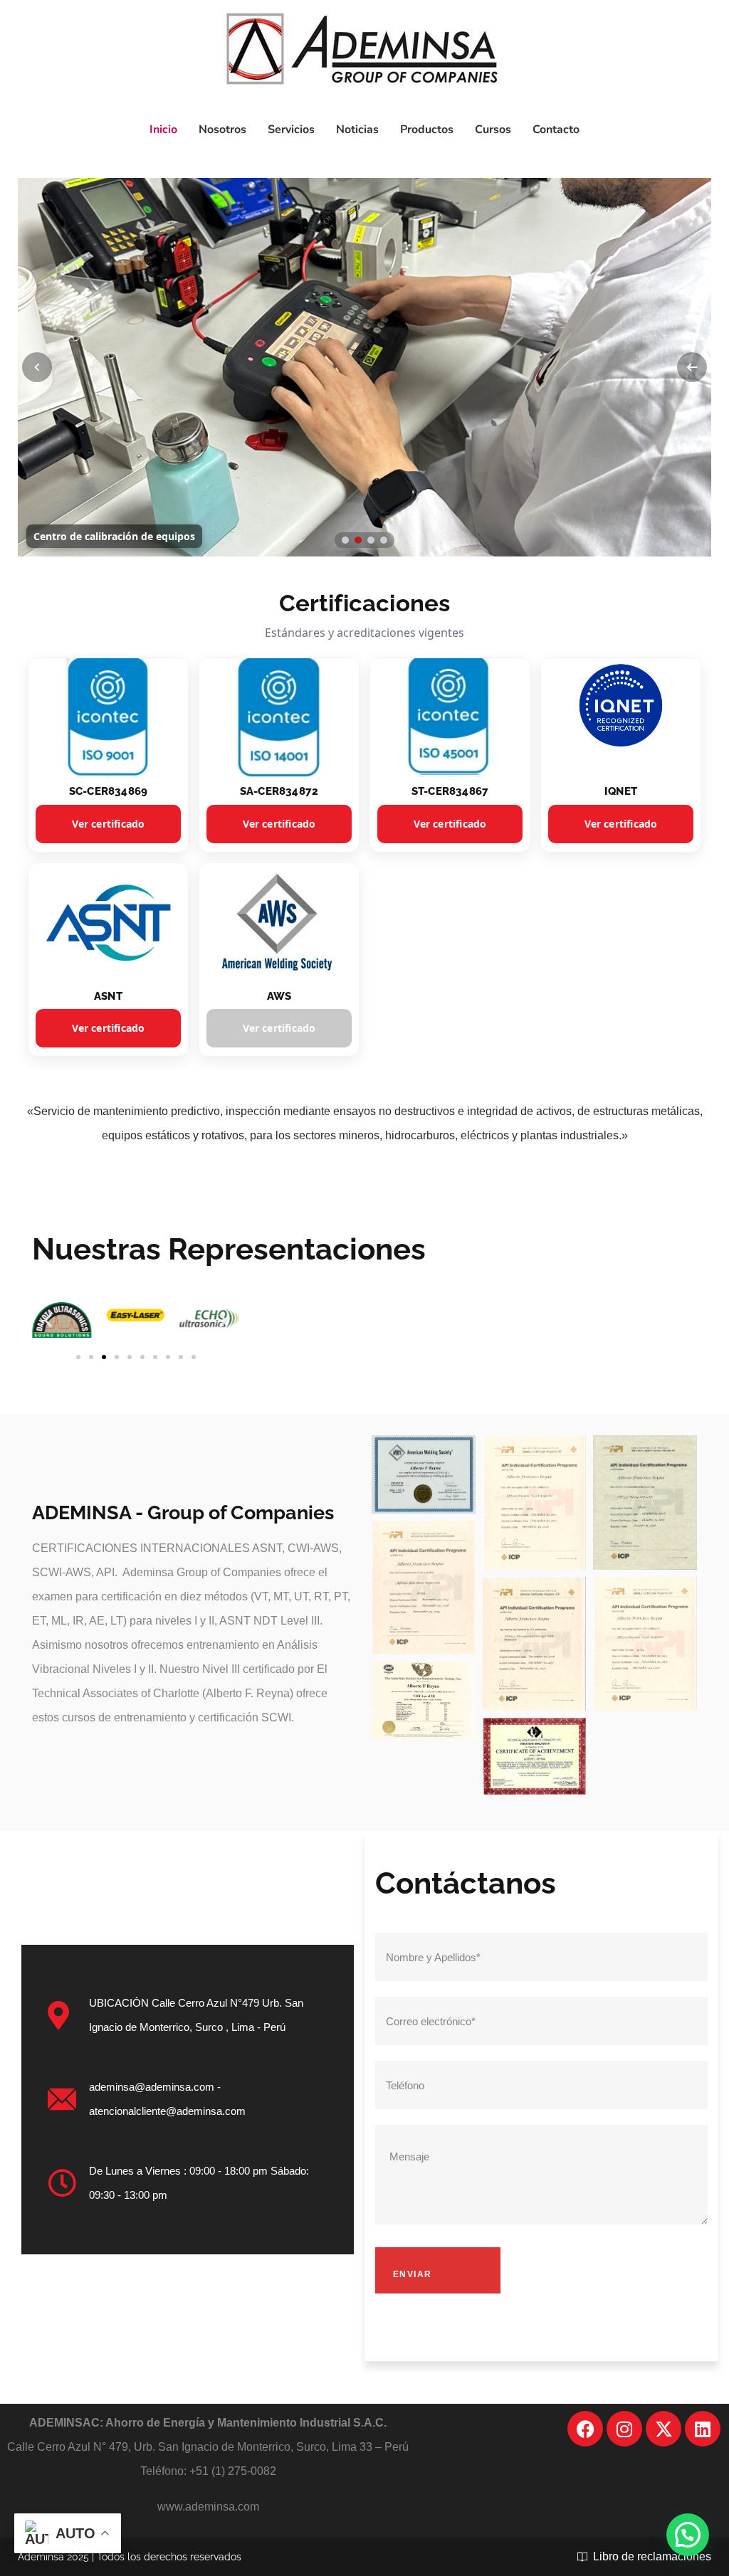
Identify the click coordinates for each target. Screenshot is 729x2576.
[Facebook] (585, 2429)
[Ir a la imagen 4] (384, 540)
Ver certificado (109, 824)
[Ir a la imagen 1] (345, 540)
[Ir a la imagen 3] (371, 540)
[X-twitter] (664, 2429)
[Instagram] (624, 2429)
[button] (48, 1320)
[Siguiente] (692, 367)
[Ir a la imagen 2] (358, 540)
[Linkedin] (703, 2429)
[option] (364, 367)
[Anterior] (37, 367)
